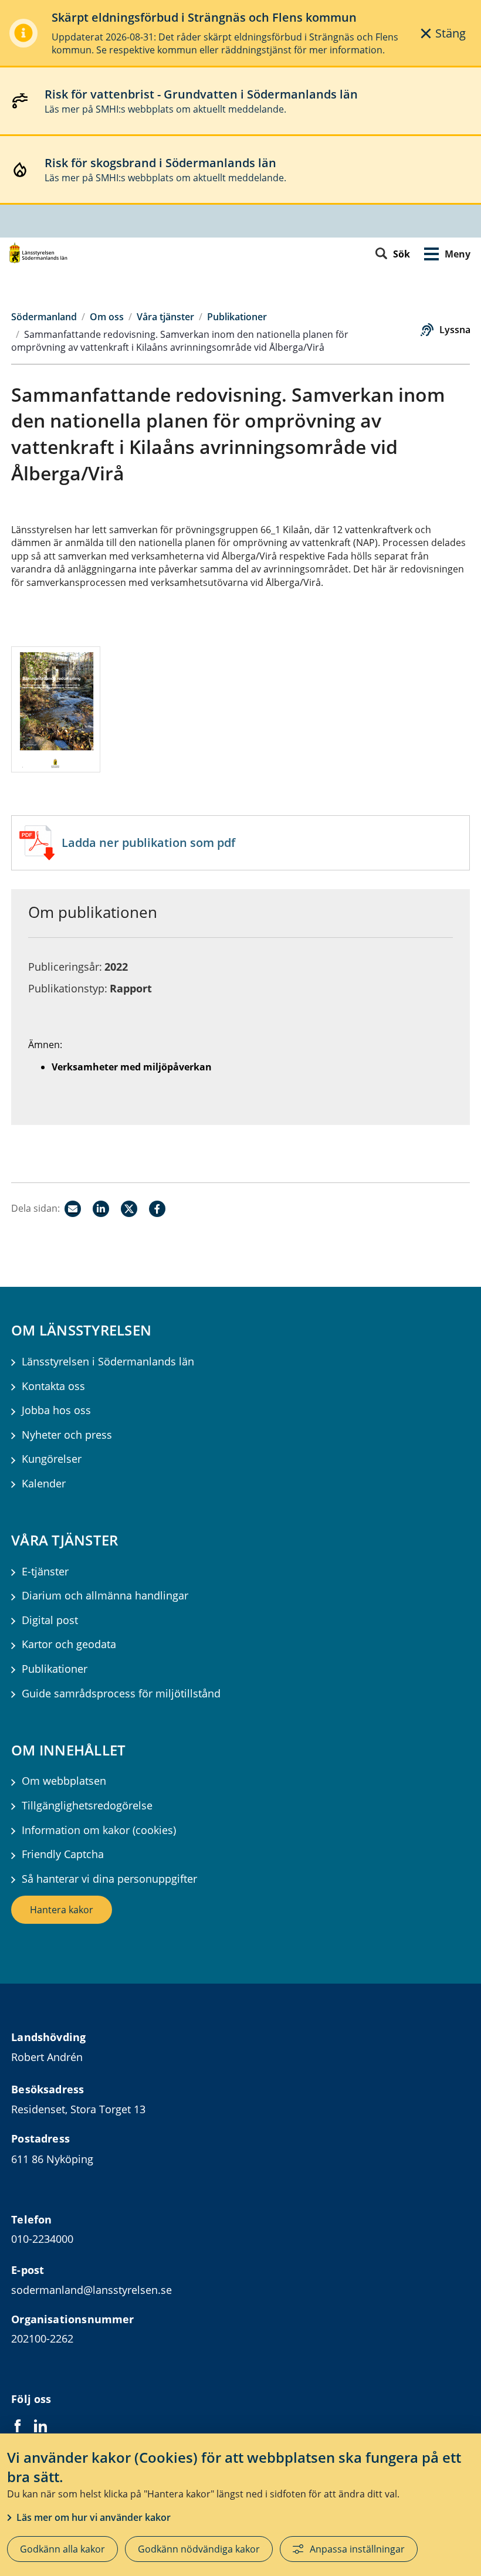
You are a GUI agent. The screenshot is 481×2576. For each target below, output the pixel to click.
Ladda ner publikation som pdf (148, 843)
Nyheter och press (67, 1435)
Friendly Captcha (63, 1854)
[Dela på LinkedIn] (101, 1209)
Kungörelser (52, 1459)
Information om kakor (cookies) (99, 1830)
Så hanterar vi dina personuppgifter (109, 1879)
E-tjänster (45, 1572)
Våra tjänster (165, 317)
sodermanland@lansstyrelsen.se (92, 2290)
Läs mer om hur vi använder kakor (94, 2517)
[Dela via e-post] (73, 1209)
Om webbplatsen (64, 1781)
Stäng (450, 33)
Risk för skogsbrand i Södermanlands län (160, 163)
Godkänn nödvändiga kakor (199, 2549)
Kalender (44, 1484)
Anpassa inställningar (357, 2549)
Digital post (50, 1620)
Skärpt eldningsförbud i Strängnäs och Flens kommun (204, 17)
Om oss (107, 317)
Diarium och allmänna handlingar (105, 1596)
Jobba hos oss (56, 1410)
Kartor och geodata (69, 1644)
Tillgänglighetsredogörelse (87, 1806)
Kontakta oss (53, 1386)
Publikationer (237, 317)
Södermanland (44, 317)
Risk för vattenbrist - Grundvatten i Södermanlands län (201, 94)
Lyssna (455, 330)
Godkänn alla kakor (62, 2549)
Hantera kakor (62, 1910)
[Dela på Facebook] (157, 1209)
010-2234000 (42, 2239)
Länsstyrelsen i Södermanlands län (108, 1362)
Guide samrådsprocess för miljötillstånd (121, 1694)
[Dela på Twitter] (129, 1209)
